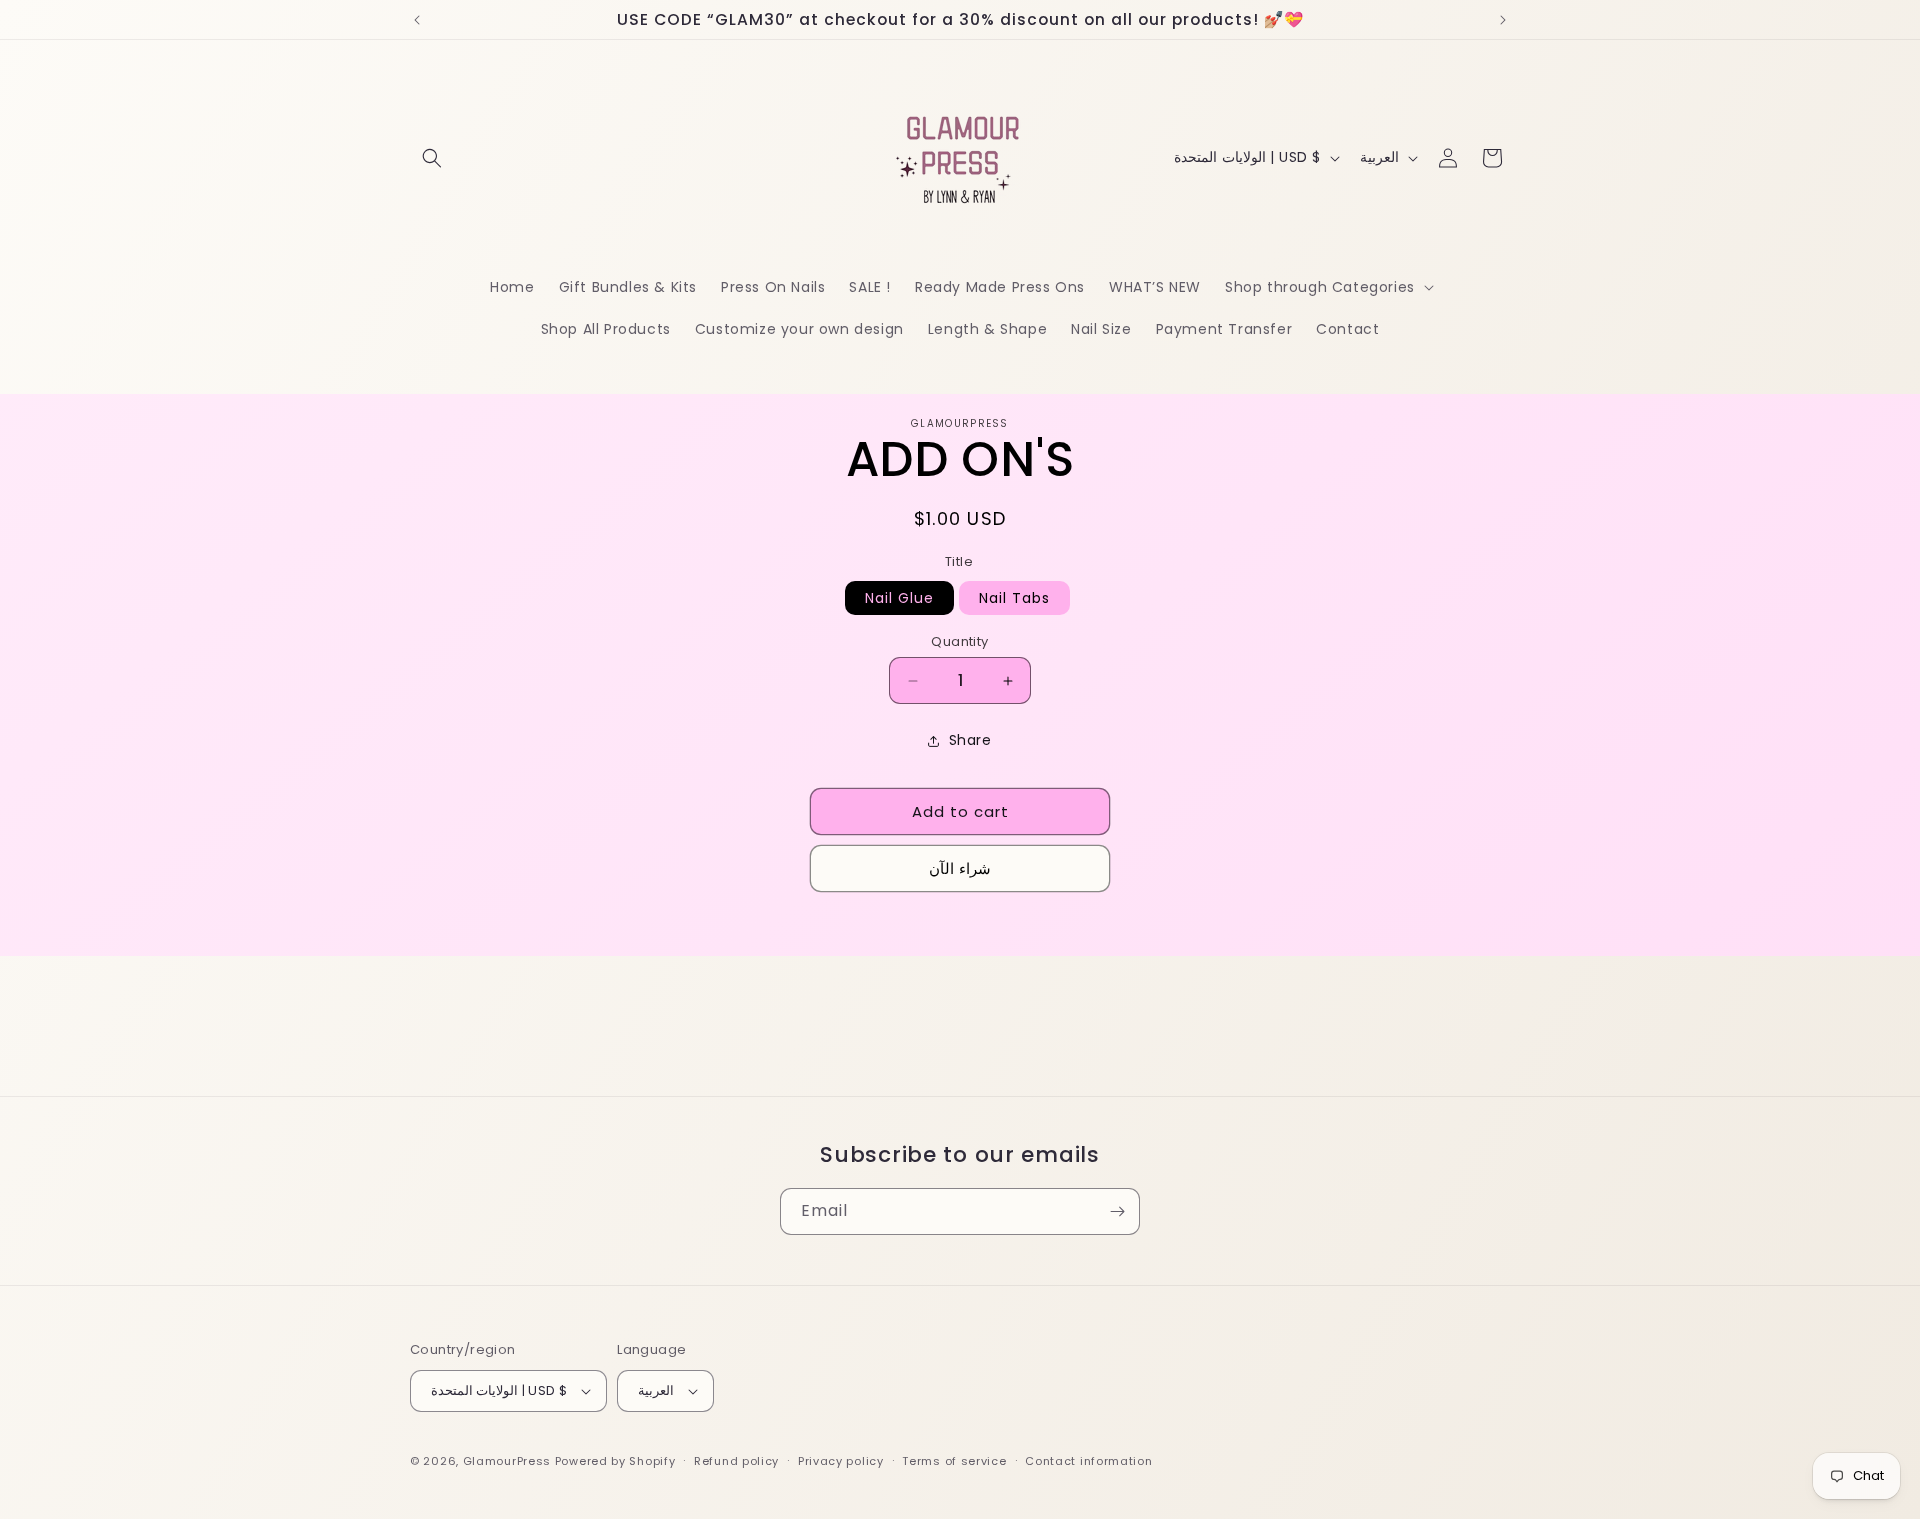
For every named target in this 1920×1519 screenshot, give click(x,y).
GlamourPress (507, 1461)
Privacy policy (841, 1461)
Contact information (1088, 1461)
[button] (432, 158)
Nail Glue (899, 598)
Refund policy (736, 1461)
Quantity (959, 641)
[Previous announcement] (417, 20)
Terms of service (954, 1461)
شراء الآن (960, 868)
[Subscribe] (1117, 1211)
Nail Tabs (1014, 598)
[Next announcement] (1503, 20)
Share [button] (970, 741)
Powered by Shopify (615, 1461)
